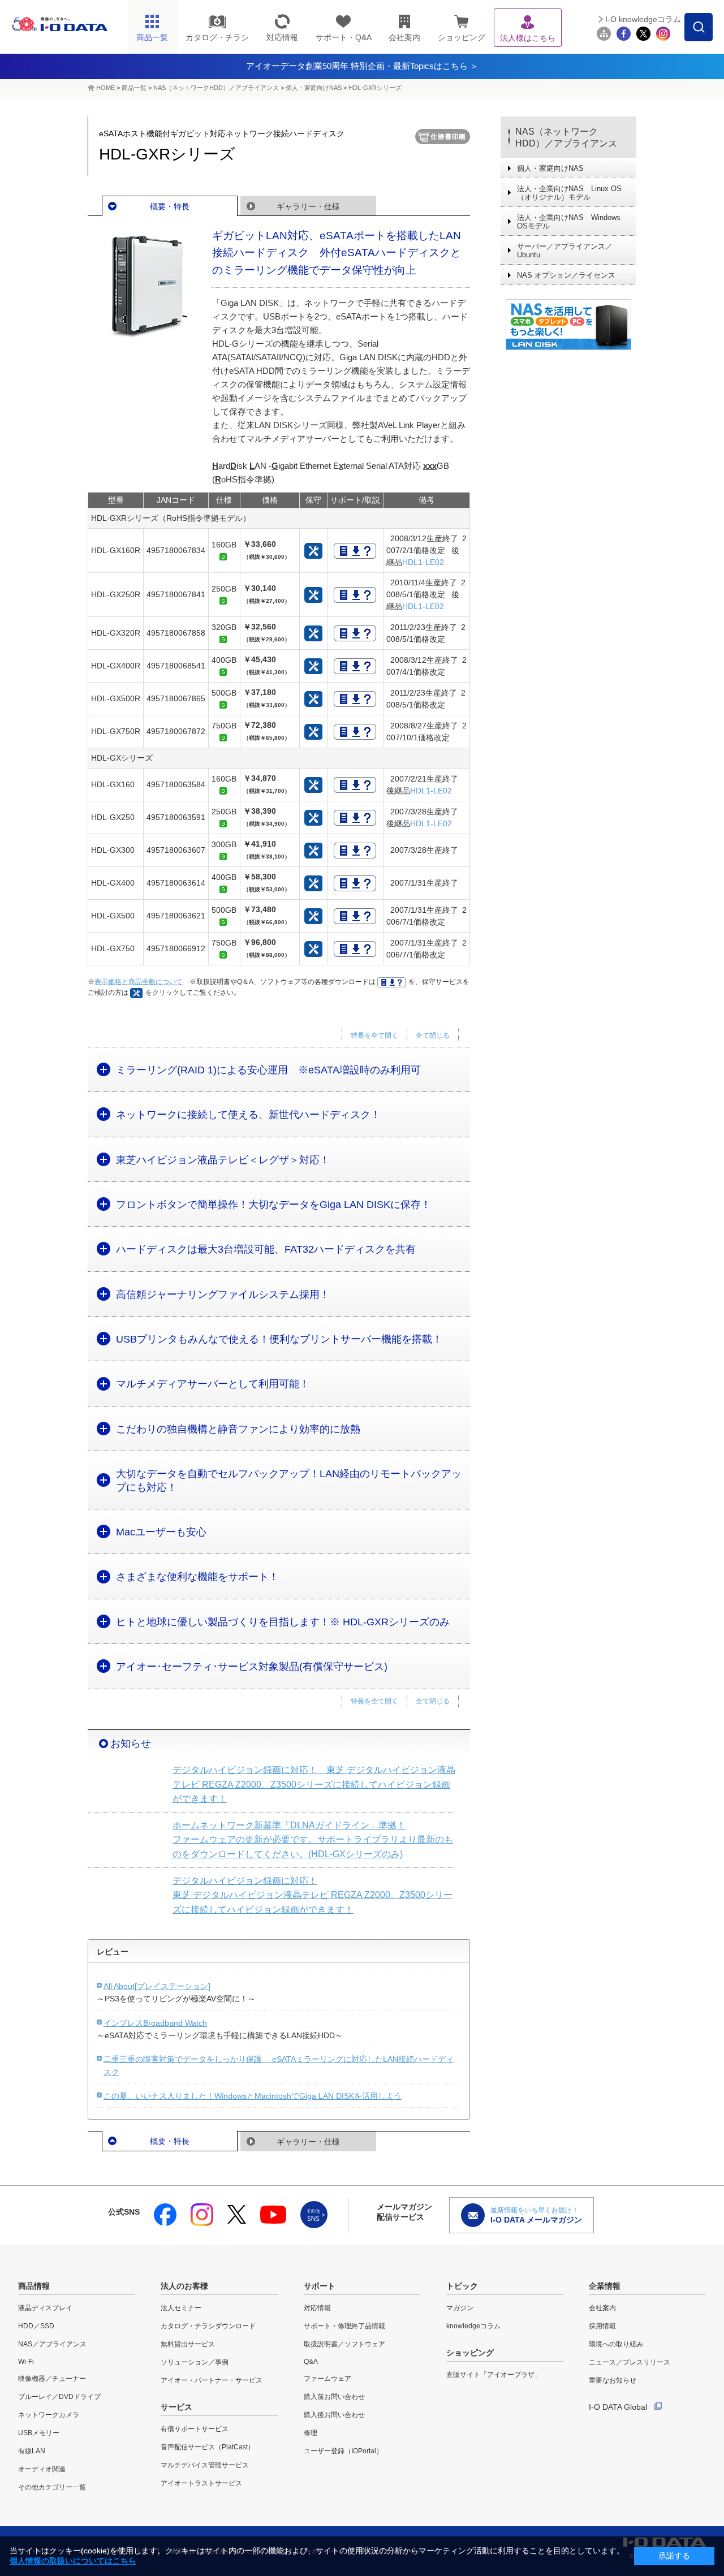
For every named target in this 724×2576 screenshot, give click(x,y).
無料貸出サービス (188, 2344)
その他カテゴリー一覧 (52, 2487)
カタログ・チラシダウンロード (208, 2326)
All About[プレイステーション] (157, 1986)
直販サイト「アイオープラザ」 (494, 2375)
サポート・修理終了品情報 (344, 2326)
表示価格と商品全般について (139, 982)
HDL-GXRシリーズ (375, 88)
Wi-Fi (26, 2362)
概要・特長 (170, 206)
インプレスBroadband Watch (155, 2023)
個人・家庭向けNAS (314, 88)
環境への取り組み (616, 2344)
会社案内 (602, 2308)
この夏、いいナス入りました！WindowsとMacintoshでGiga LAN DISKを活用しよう (253, 2096)
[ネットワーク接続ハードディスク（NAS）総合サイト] (568, 325)
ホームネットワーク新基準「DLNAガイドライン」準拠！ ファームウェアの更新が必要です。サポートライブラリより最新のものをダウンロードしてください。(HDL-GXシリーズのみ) (313, 1840)
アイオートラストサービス (201, 2483)
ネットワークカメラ (49, 2415)
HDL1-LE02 (423, 562)
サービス (176, 2407)
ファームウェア (327, 2379)
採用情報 (602, 2326)
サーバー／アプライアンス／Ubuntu (565, 251)
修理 (311, 2433)
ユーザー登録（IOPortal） (343, 2451)
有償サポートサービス (195, 2429)
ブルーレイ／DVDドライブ (59, 2397)
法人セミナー (181, 2308)
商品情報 (34, 2286)
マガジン (460, 2308)
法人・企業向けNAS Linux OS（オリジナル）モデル (569, 193)
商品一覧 (134, 88)
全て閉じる (433, 1035)
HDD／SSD (36, 2326)
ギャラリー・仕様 (308, 206)
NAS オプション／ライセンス (566, 275)
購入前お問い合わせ (334, 2397)
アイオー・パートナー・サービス (212, 2380)
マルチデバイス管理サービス (205, 2465)
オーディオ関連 (42, 2469)
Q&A (311, 2362)
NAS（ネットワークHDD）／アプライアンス (566, 137)
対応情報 (317, 2308)
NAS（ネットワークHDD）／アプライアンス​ (216, 88)
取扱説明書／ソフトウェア (344, 2344)
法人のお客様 (184, 2286)
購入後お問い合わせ (334, 2415)
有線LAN (32, 2451)
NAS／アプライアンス (52, 2344)
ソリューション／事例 (195, 2362)
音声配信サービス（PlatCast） (208, 2447)
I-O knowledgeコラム (643, 19)
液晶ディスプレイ (45, 2308)
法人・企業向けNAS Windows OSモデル (569, 222)
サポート (320, 2286)
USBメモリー (39, 2433)
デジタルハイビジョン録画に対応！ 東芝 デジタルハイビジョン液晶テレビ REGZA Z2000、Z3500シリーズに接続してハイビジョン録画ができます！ (314, 1784)
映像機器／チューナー (52, 2379)
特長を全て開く (374, 1035)
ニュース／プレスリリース (630, 2362)
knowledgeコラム (473, 2326)
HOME (105, 88)
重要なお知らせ (613, 2380)
